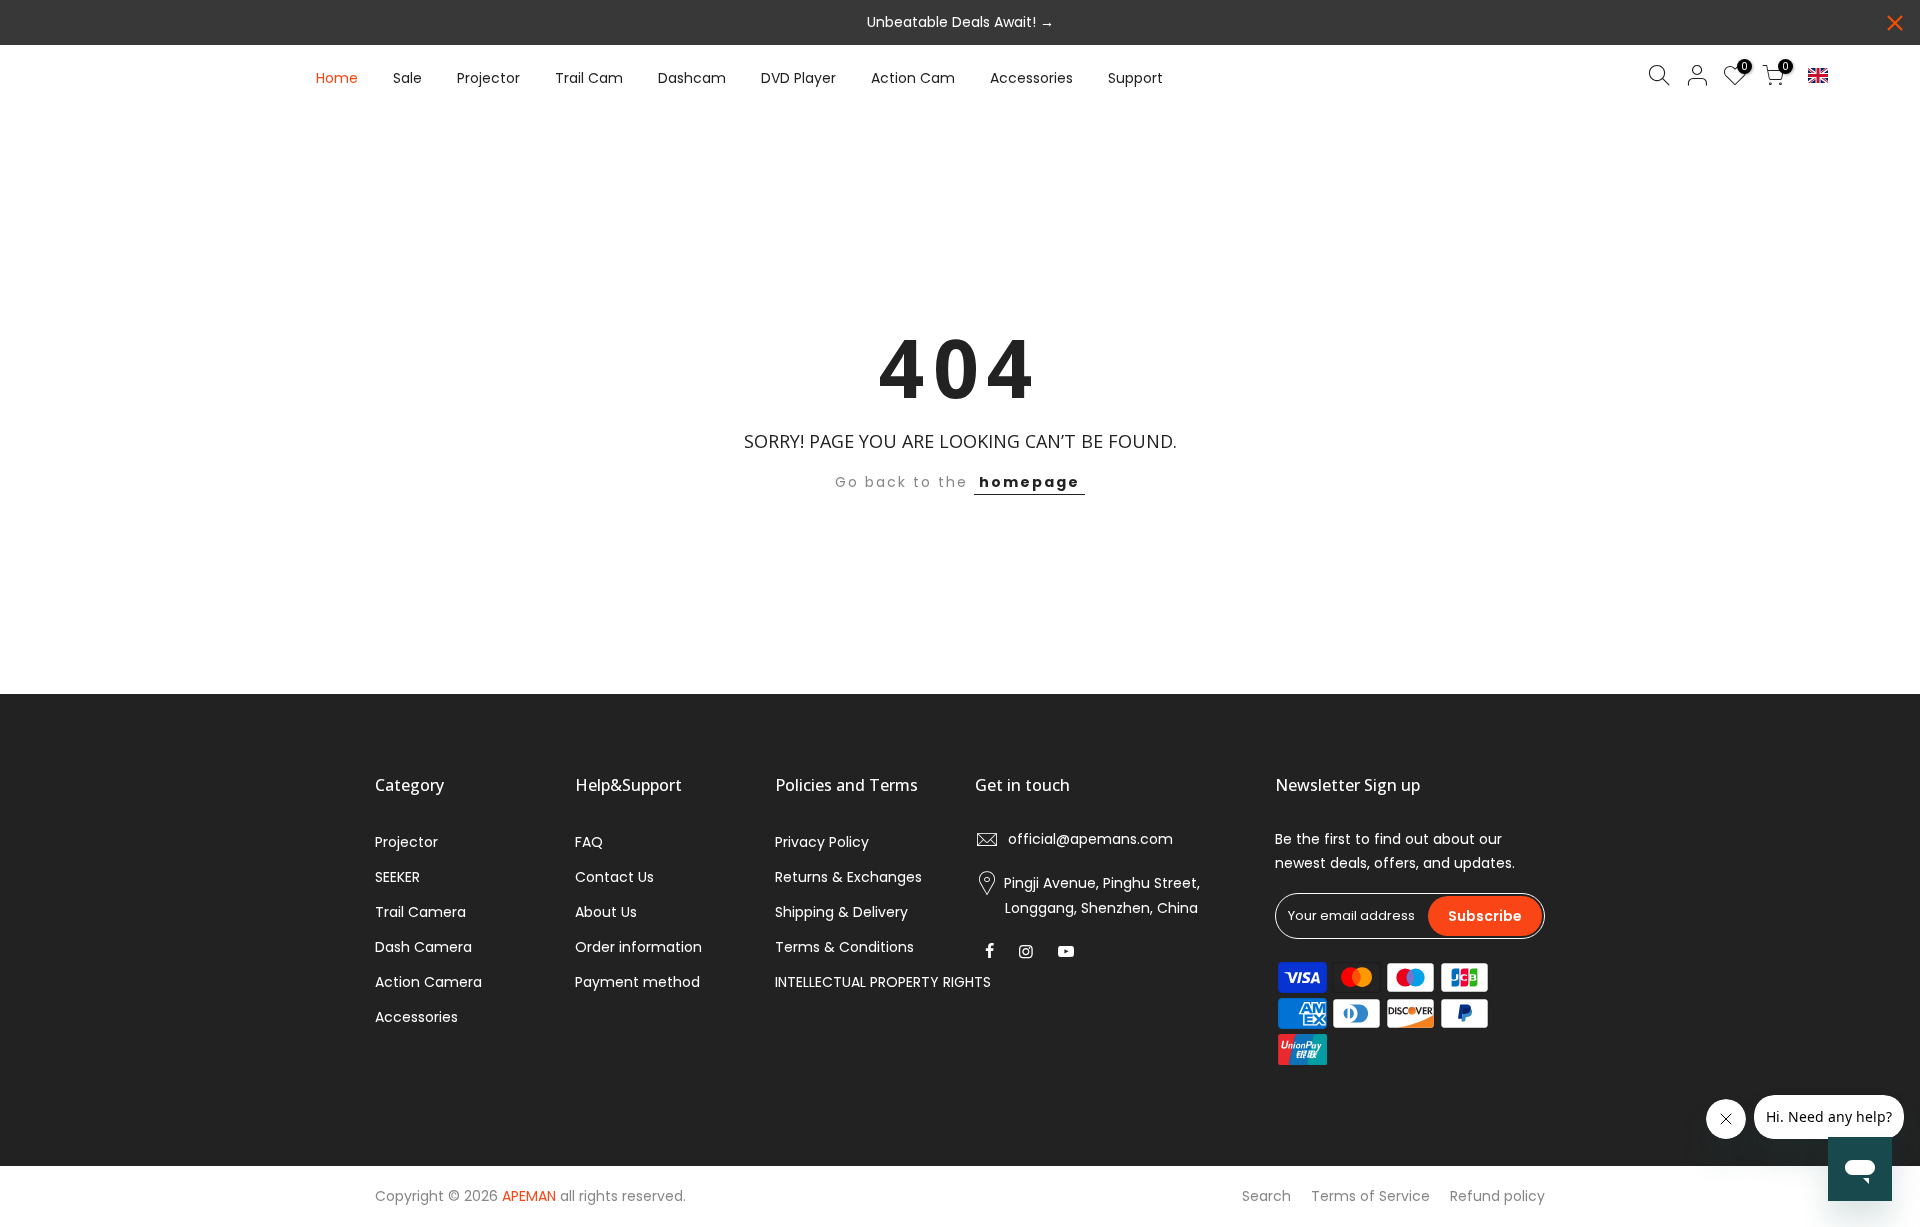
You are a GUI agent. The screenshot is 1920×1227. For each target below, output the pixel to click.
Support (1135, 78)
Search (1266, 1196)
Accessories (1031, 78)
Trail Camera (420, 912)
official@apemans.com (1090, 839)
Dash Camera (423, 947)
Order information (638, 947)
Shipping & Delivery (841, 912)
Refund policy (1497, 1196)
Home (337, 78)
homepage (1029, 482)
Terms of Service (1370, 1196)
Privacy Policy (822, 842)
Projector (488, 78)
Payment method (637, 982)
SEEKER (397, 877)
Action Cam (913, 78)
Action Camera (428, 982)
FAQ (589, 842)
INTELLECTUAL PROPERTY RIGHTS (883, 982)
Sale (407, 78)
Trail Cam (589, 78)
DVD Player (798, 78)
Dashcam (692, 78)
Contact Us (614, 877)
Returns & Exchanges (848, 877)
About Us (606, 912)
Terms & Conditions (844, 947)
